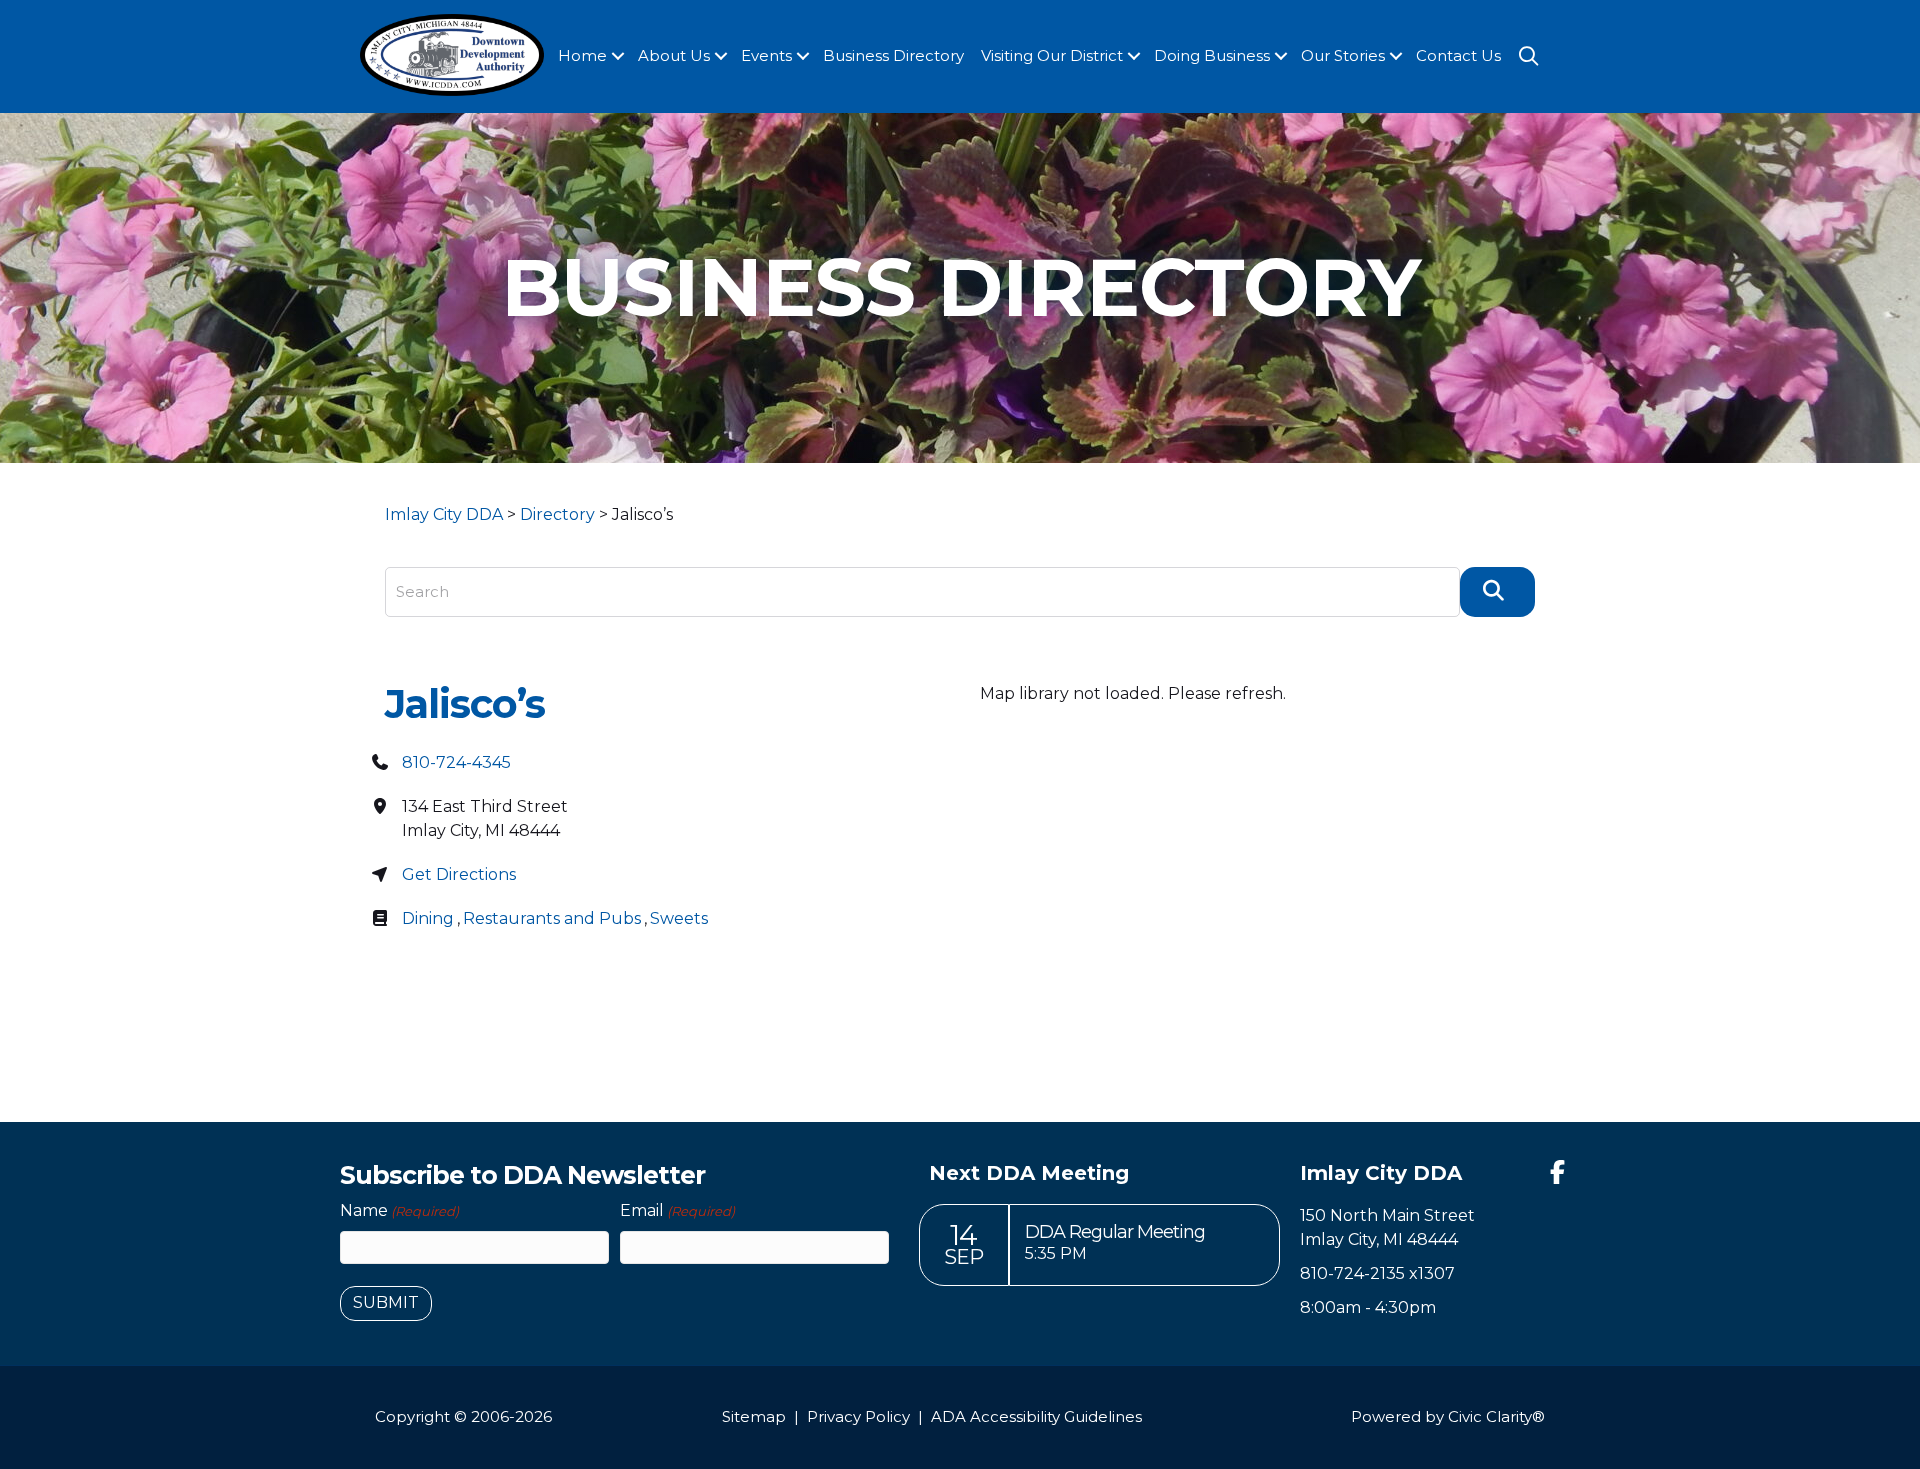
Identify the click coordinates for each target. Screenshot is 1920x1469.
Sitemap (754, 1416)
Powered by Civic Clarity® (1448, 1416)
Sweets (679, 918)
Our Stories (1343, 55)
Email (677, 1210)
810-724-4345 (456, 762)
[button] (618, 56)
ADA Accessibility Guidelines (1036, 1416)
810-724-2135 (1352, 1273)
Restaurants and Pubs (552, 918)
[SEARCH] (1497, 592)
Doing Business (1212, 55)
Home (582, 55)
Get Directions (459, 874)
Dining (428, 918)
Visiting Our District (1052, 55)
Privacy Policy (858, 1416)
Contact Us (1458, 55)
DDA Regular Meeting (1115, 1232)
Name (399, 1210)
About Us (674, 55)
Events (766, 55)
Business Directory (893, 55)
